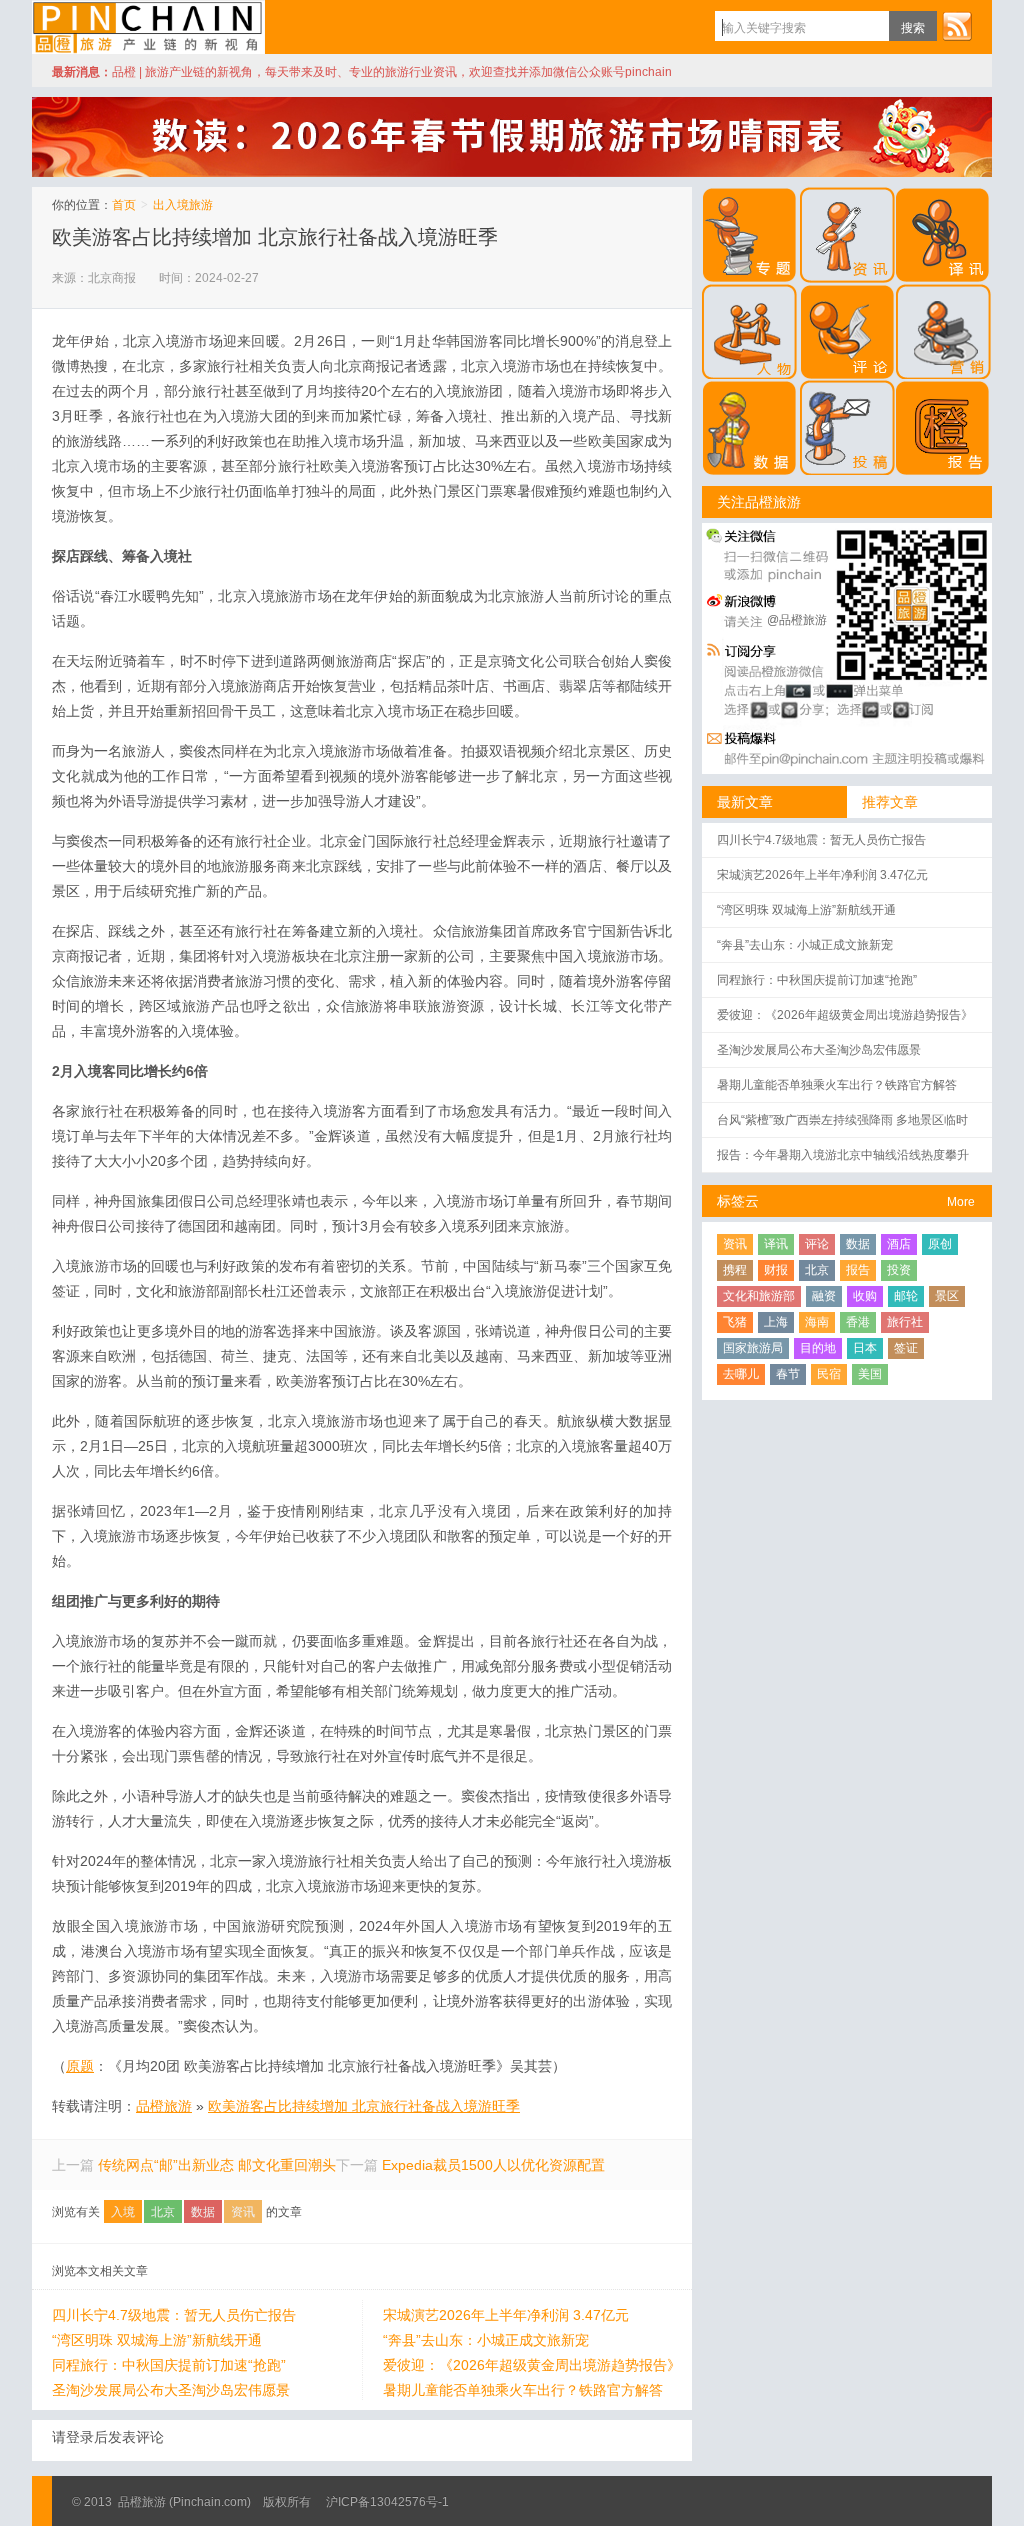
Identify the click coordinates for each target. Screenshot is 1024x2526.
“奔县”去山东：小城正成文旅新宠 (486, 2340)
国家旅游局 (753, 1348)
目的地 (818, 1348)
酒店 (899, 1244)
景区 (947, 1296)
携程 (735, 1270)
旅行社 (905, 1322)
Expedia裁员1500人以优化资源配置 (493, 2165)
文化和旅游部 (759, 1296)
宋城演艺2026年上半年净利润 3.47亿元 (506, 2315)
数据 (203, 2212)
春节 (788, 1374)
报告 (858, 1270)
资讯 (243, 2212)
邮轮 (906, 1296)
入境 (123, 2212)
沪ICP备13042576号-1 (387, 2502)
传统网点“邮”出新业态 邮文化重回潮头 (217, 2165)
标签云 (738, 1201)
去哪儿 (741, 1374)
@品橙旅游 (797, 620)
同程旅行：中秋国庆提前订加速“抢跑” (169, 2365)
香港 (858, 1322)
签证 (906, 1348)
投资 (899, 1270)
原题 (80, 2066)
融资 (824, 1296)
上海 (776, 1322)
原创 (940, 1244)
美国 (870, 1374)
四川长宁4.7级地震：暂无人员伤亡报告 (174, 2315)
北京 (163, 2212)
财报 (776, 1270)
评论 (817, 1244)
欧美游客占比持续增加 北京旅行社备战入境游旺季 (275, 237)
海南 (817, 1322)
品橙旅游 (148, 27)
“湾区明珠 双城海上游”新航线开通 (157, 2340)
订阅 (957, 26)
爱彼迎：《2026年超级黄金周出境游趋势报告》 (532, 2365)
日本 (865, 1348)
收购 (865, 1296)
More (961, 1202)
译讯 (776, 1244)
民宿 (829, 1374)
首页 (124, 205)
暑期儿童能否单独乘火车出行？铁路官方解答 (523, 2390)
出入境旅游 (183, 205)
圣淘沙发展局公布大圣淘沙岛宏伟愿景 (171, 2390)
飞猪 (735, 1322)
